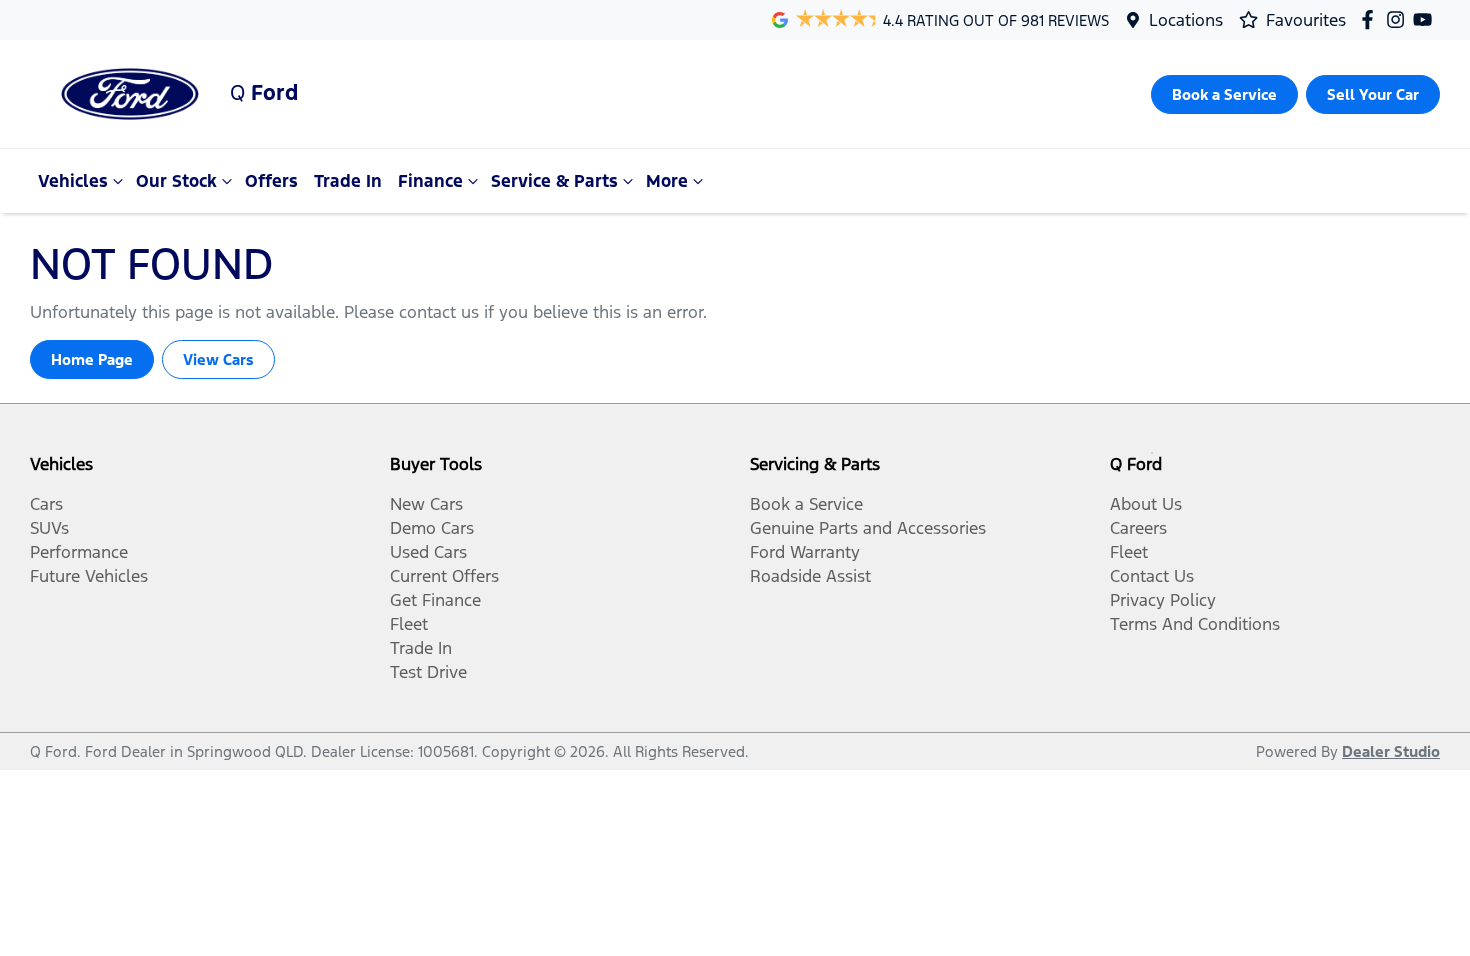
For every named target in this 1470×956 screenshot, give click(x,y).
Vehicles (73, 181)
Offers (271, 181)
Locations (1186, 20)
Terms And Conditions (1195, 624)
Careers (1138, 528)
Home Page (92, 359)
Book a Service (806, 504)
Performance (79, 552)
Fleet (409, 624)
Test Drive (428, 672)
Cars (46, 504)
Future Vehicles (89, 576)
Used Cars (428, 552)
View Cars (218, 359)
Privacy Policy (1163, 600)
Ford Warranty (805, 552)
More (667, 181)
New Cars (426, 504)
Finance (430, 181)
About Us (1146, 504)
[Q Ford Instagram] (1399, 19)
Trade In (348, 181)
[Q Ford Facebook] (1371, 19)
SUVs (49, 528)
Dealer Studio (1391, 751)
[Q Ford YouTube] (1426, 19)
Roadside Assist (810, 576)
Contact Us (1152, 576)
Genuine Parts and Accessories (868, 528)
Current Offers (444, 576)
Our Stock (176, 181)
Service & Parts (554, 181)
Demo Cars (432, 528)
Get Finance (435, 600)
